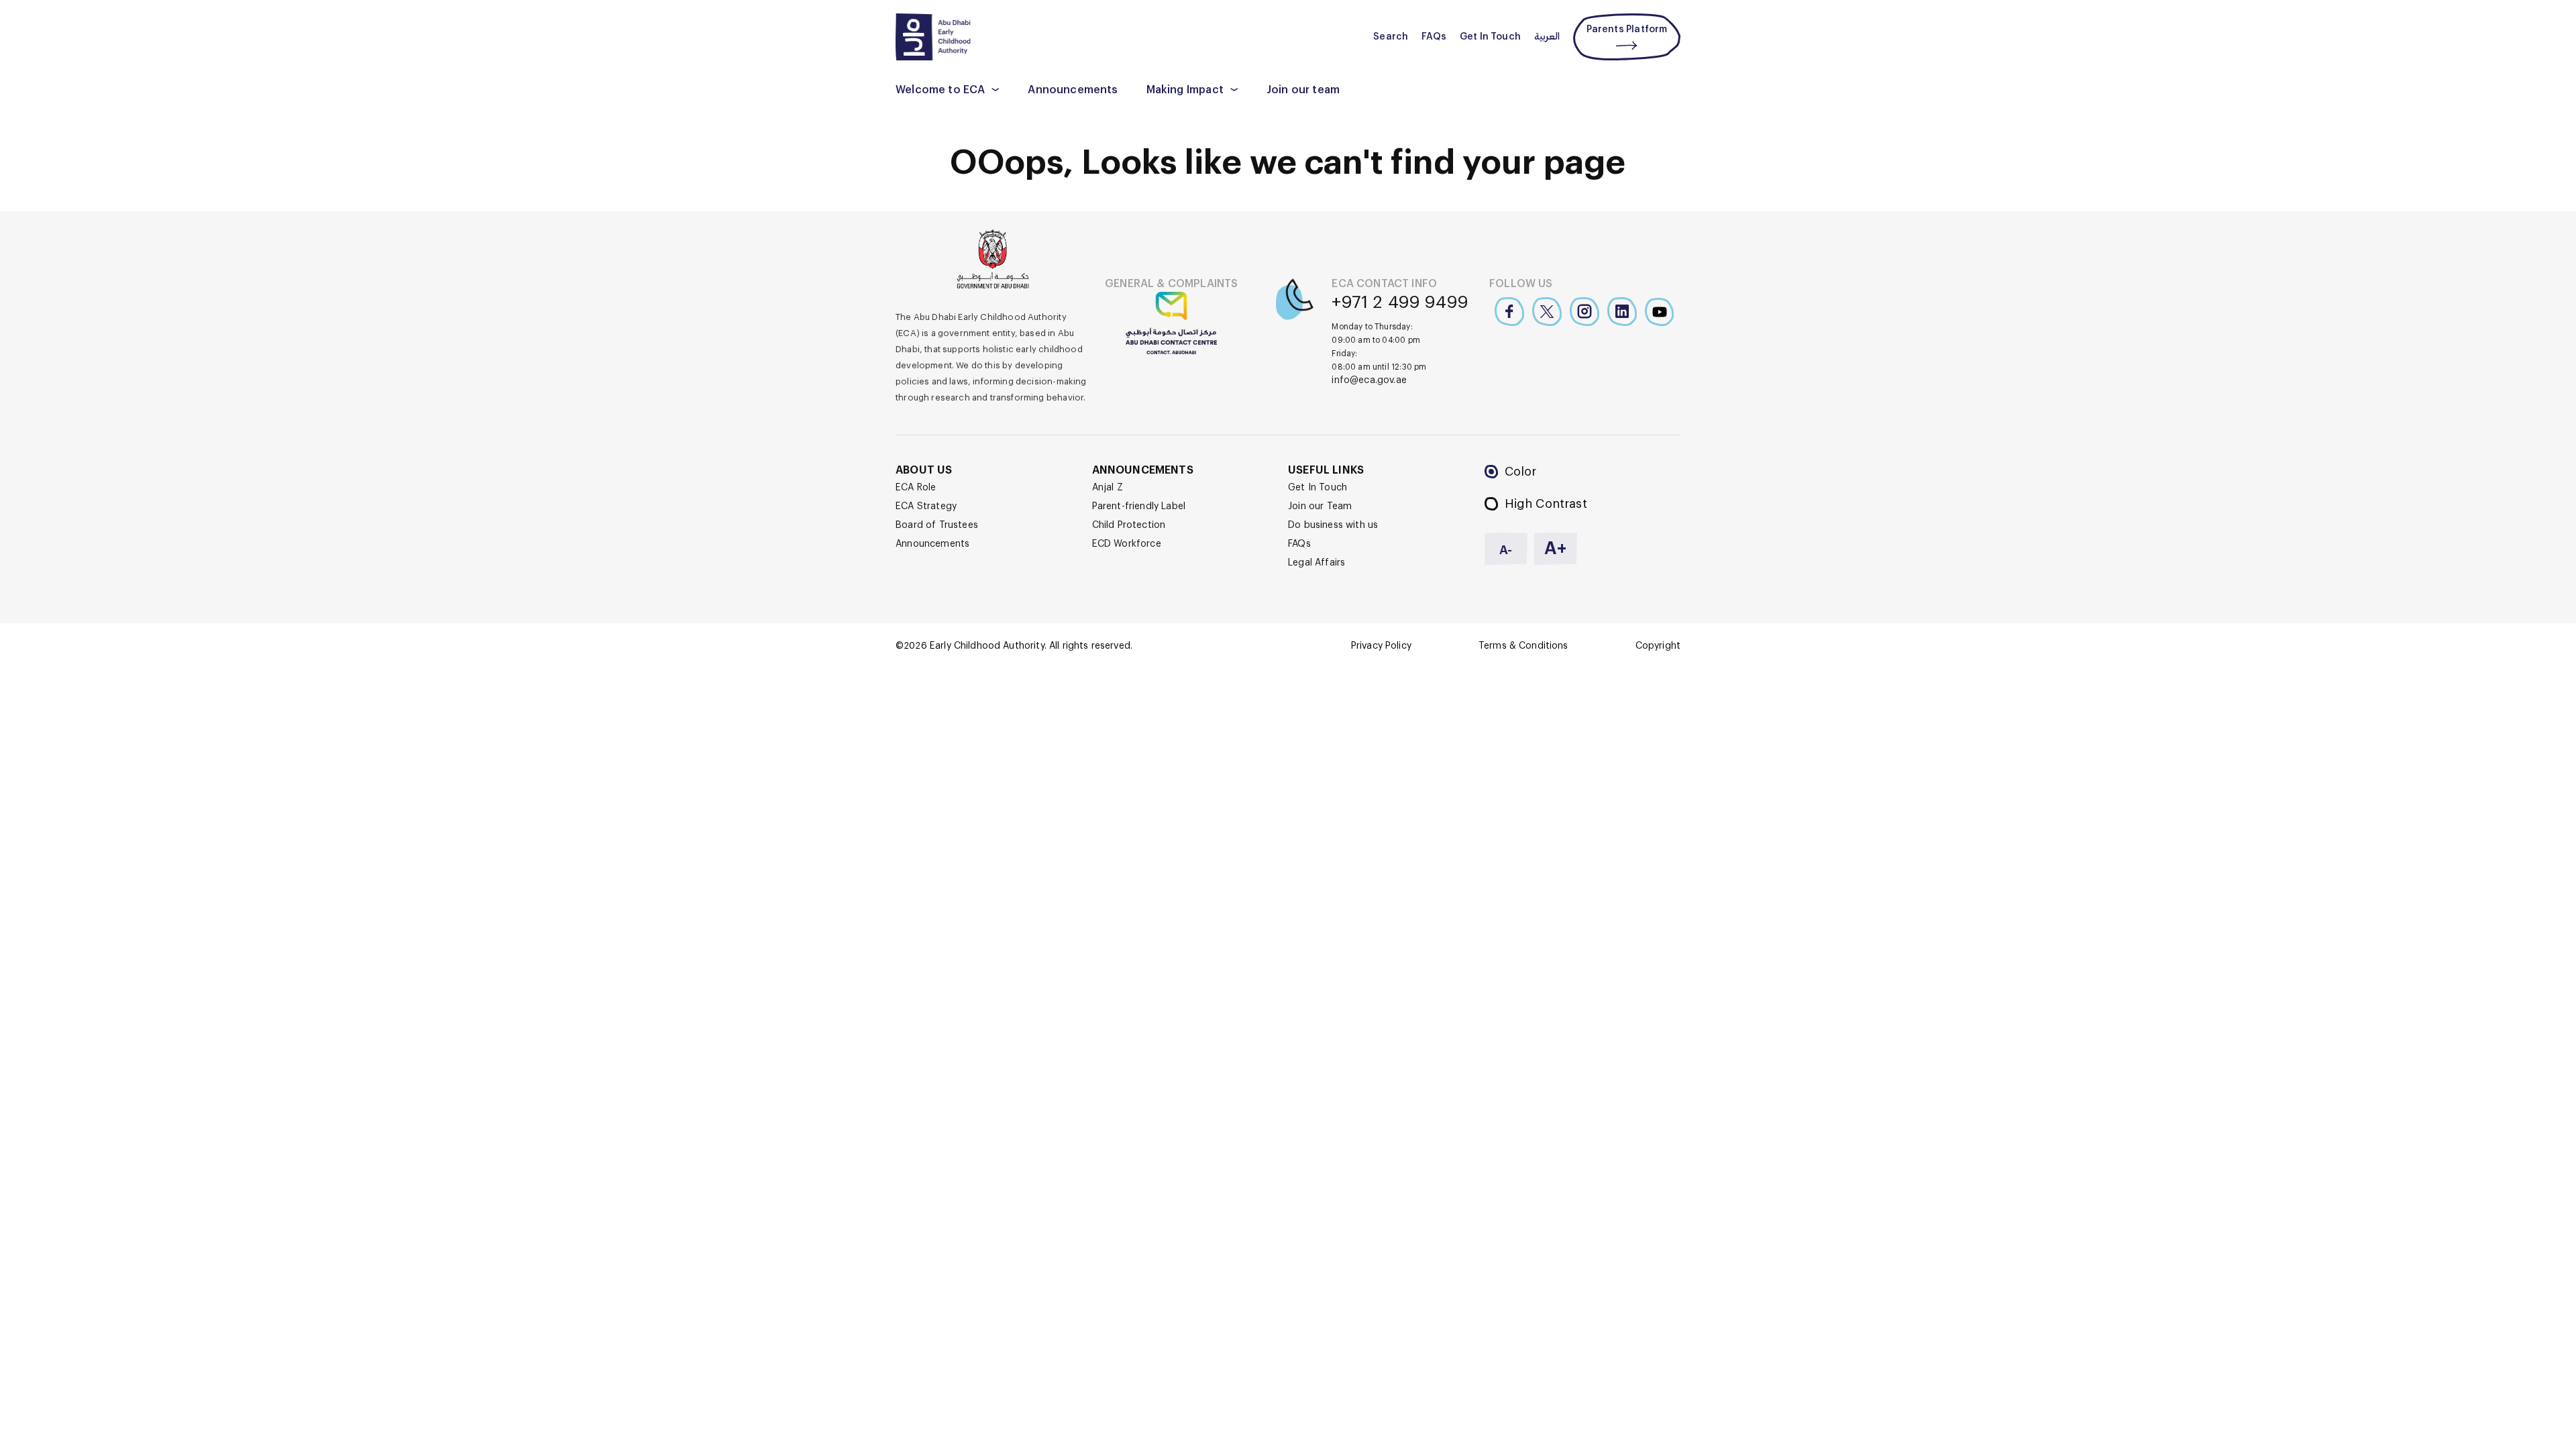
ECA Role (916, 488)
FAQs (1434, 37)
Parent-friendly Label (1139, 506)
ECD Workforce (1127, 544)
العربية (1547, 37)
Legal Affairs (1317, 563)
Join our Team (1320, 506)
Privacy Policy (1381, 646)
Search (1391, 37)
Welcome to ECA (940, 90)
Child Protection (1129, 525)
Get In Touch (1490, 37)
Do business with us (1333, 525)
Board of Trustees (937, 525)
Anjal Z (1108, 488)
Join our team (1303, 90)
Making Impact (1185, 90)
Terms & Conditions (1523, 646)
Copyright (1658, 646)
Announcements (1073, 90)
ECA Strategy (926, 506)
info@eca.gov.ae (1369, 380)
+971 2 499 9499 (1400, 303)
